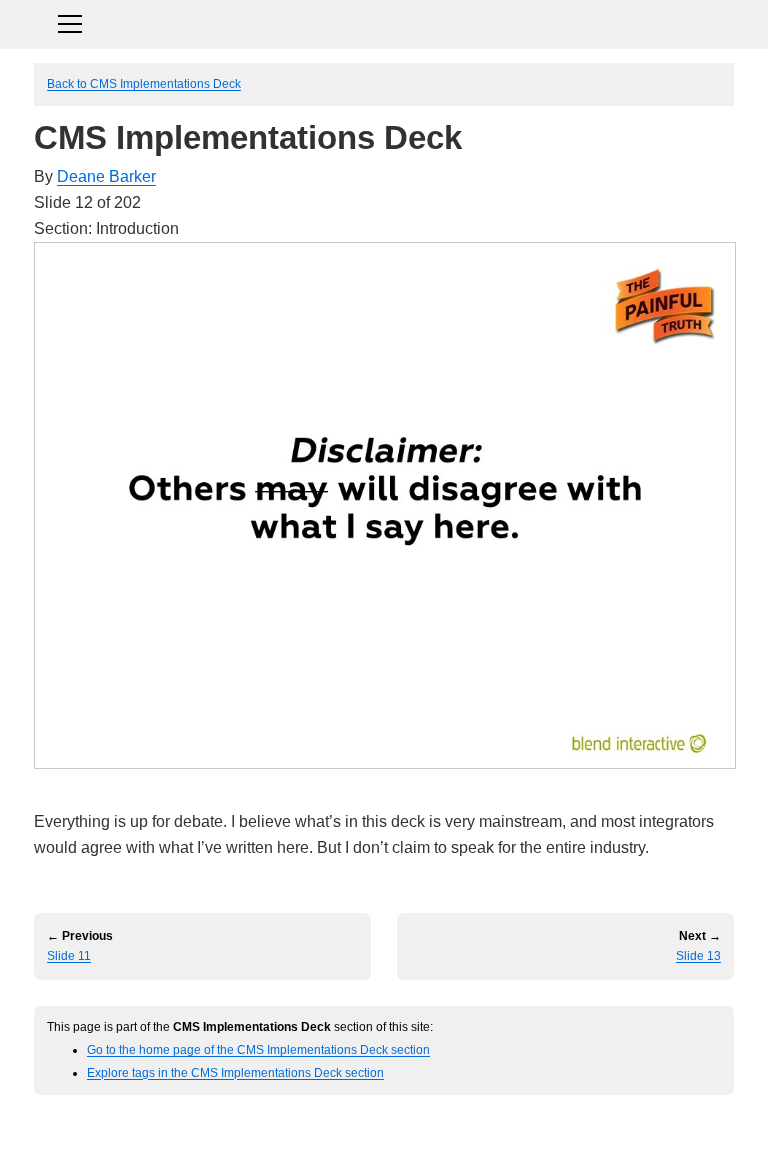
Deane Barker (106, 176)
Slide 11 (69, 956)
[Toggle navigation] (384, 21)
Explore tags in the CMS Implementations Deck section (235, 1072)
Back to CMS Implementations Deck (144, 83)
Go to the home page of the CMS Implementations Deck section (258, 1049)
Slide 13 (698, 956)
